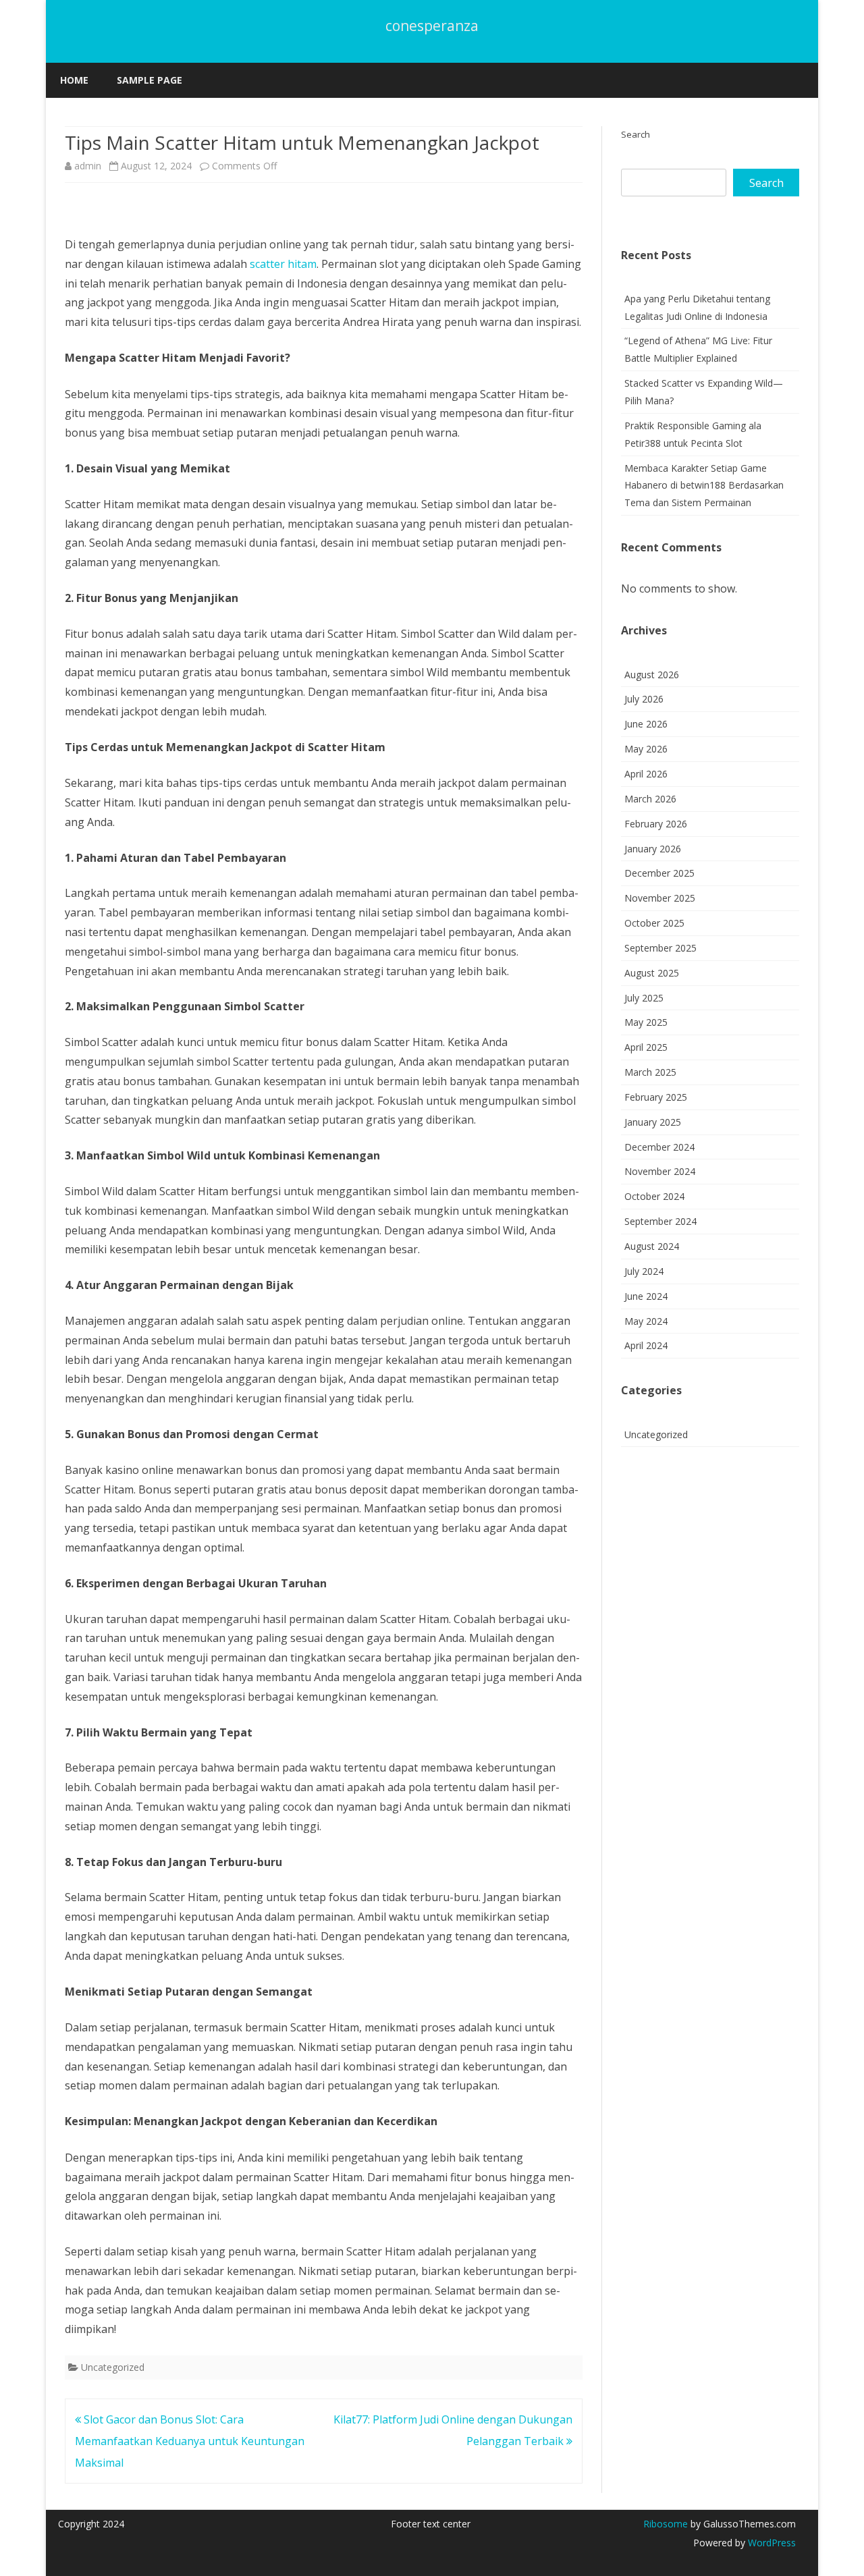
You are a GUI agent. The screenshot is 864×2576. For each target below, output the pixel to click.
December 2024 (659, 1147)
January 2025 (653, 1122)
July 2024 (644, 1271)
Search (636, 134)
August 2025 (652, 973)
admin (88, 166)
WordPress (771, 2543)
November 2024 (660, 1171)
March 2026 (650, 799)
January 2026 (653, 849)
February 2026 (656, 824)
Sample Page (150, 80)
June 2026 (646, 724)
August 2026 (652, 675)
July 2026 (644, 699)
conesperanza (432, 26)
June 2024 (646, 1296)
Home (74, 80)
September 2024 (660, 1221)
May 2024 (646, 1321)
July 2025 (644, 998)
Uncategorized (113, 2367)
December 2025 (659, 873)
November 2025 (660, 898)
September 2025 (660, 948)
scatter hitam (283, 264)
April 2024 (646, 1345)
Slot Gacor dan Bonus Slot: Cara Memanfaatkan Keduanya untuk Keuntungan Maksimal (190, 2441)
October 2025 (654, 923)
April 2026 (646, 774)
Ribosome (666, 2524)
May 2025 (646, 1022)
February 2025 (656, 1097)
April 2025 (646, 1047)
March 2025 (650, 1072)
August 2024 (652, 1246)
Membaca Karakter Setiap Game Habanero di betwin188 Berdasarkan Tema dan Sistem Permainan (704, 486)
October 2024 (654, 1196)
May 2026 (646, 749)
